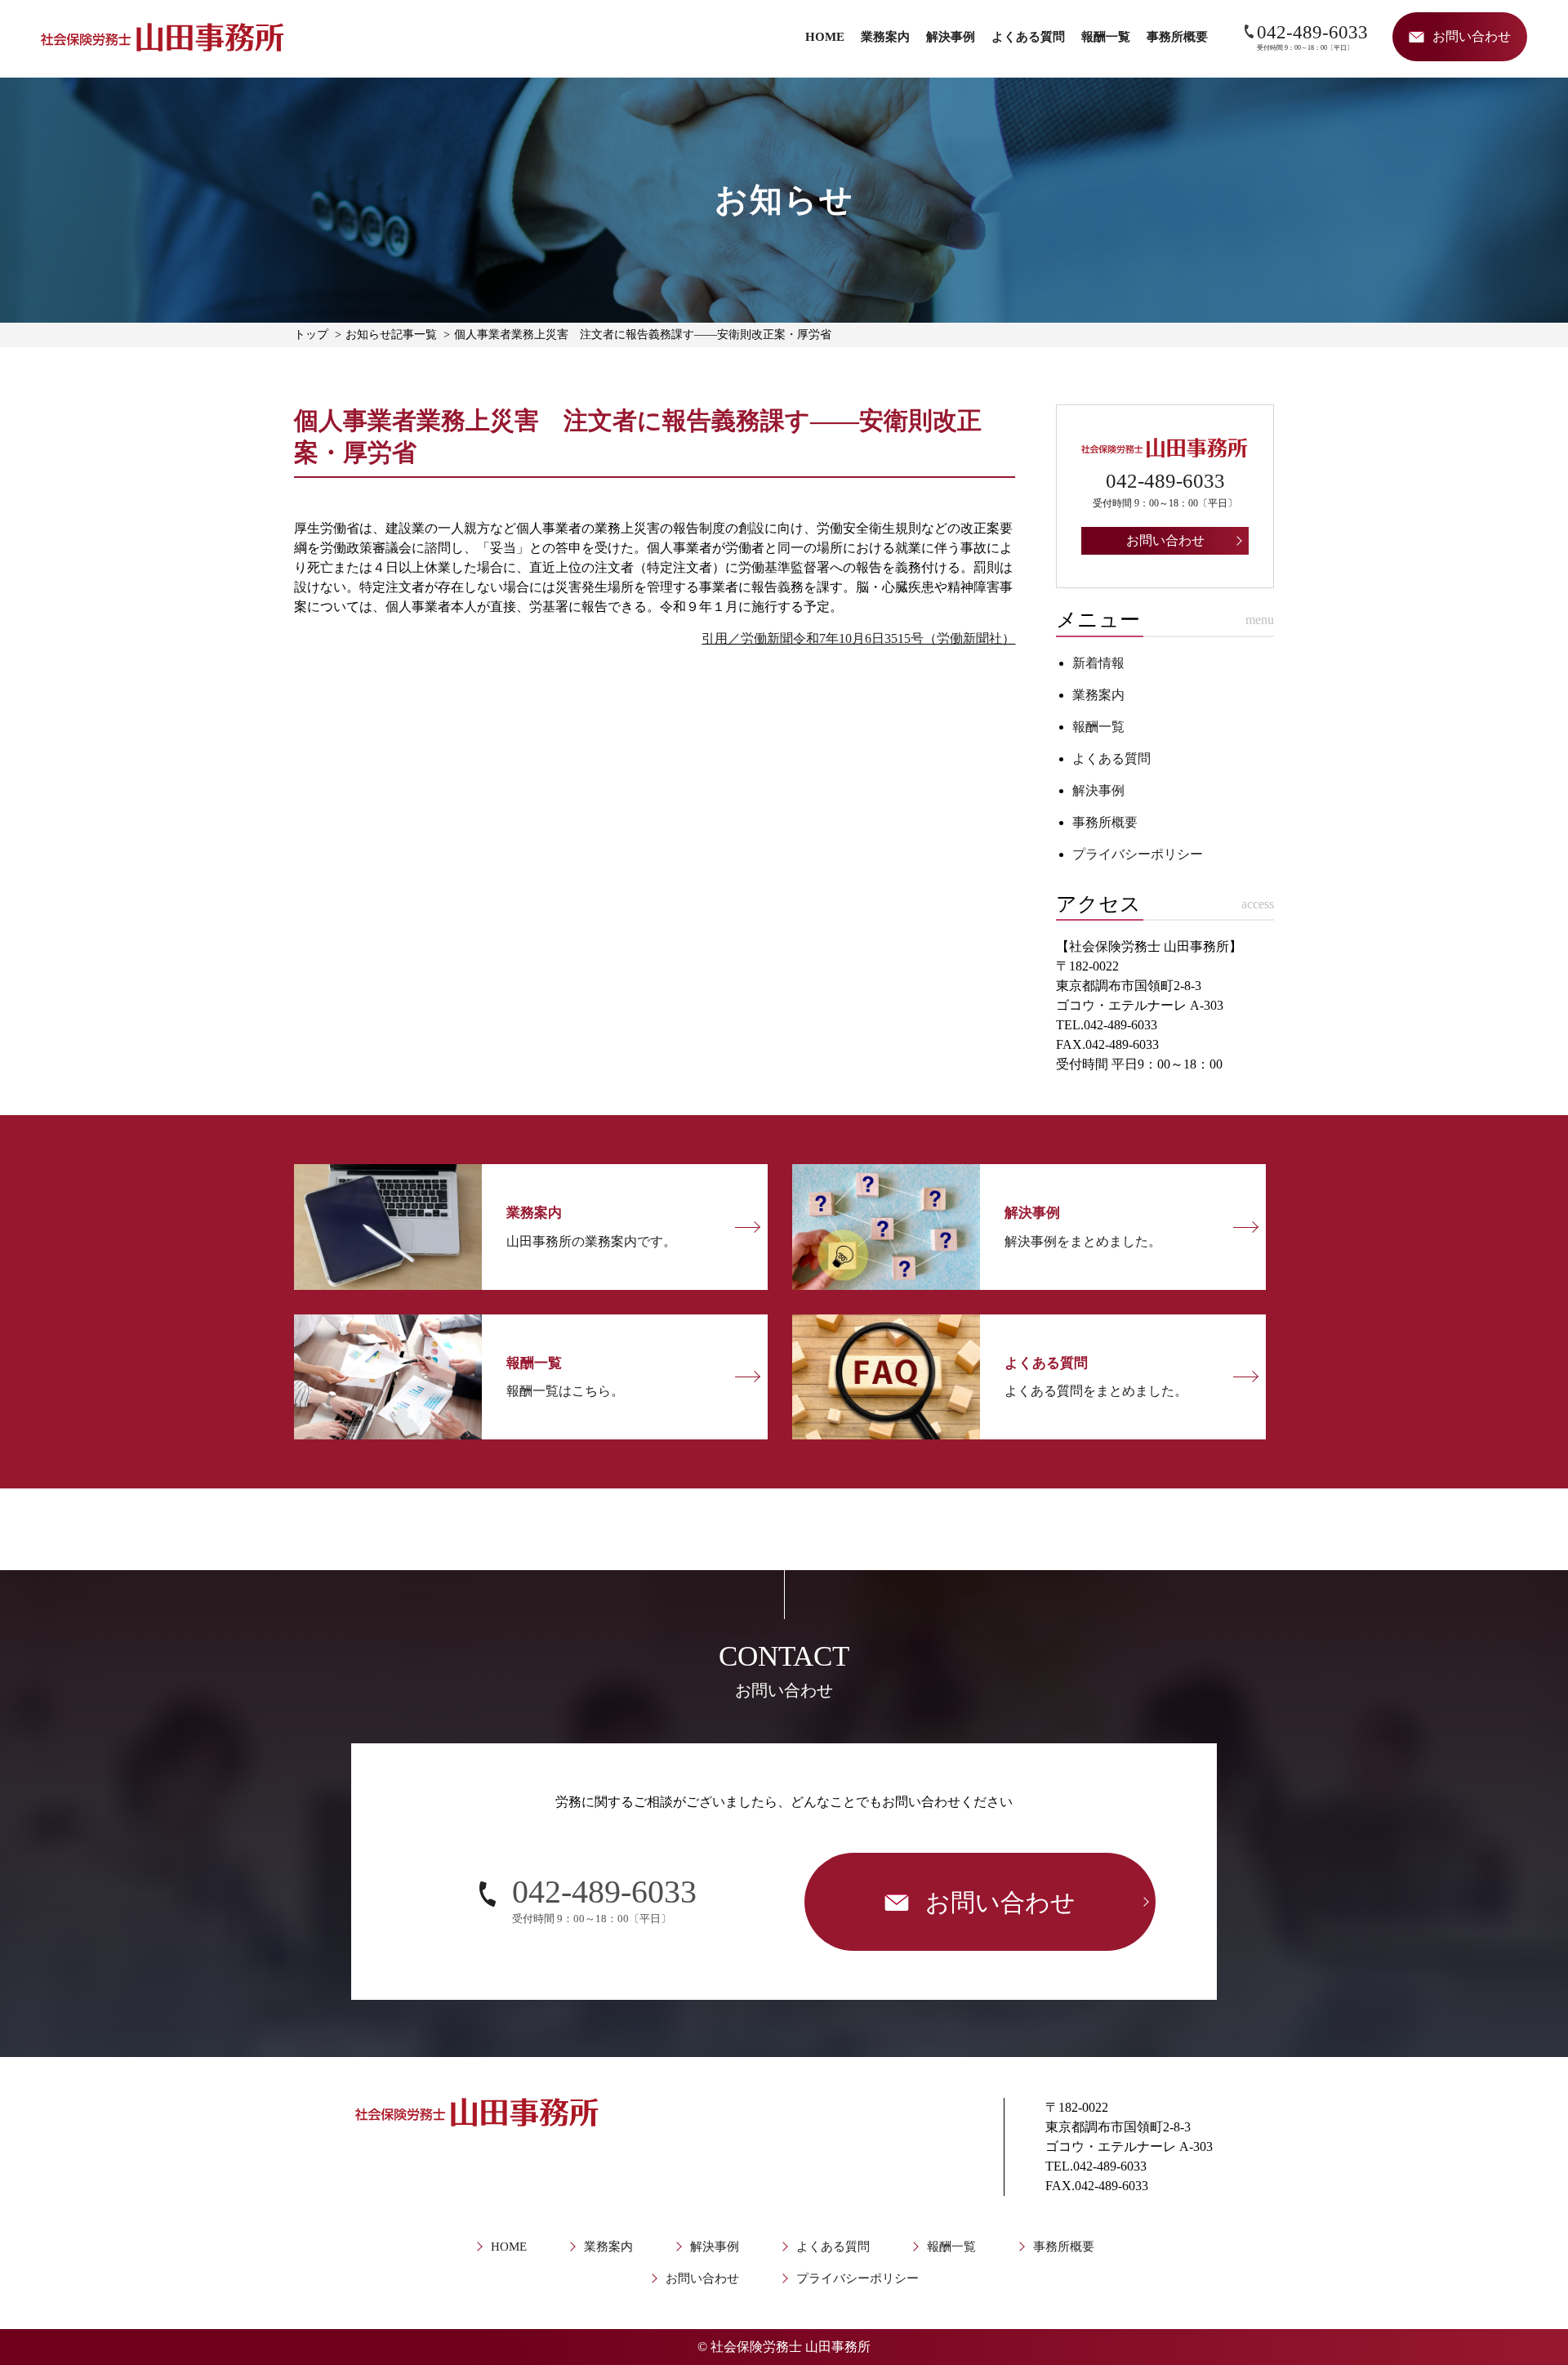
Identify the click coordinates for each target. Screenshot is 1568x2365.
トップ (311, 335)
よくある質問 (1028, 37)
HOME (825, 37)
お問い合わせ (702, 2278)
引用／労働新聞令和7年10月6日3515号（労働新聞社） (858, 638)
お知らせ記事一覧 (391, 335)
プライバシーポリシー (1138, 854)
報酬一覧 (1106, 37)
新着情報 (1098, 663)
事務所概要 (1177, 37)
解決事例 (951, 37)
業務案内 (885, 37)
